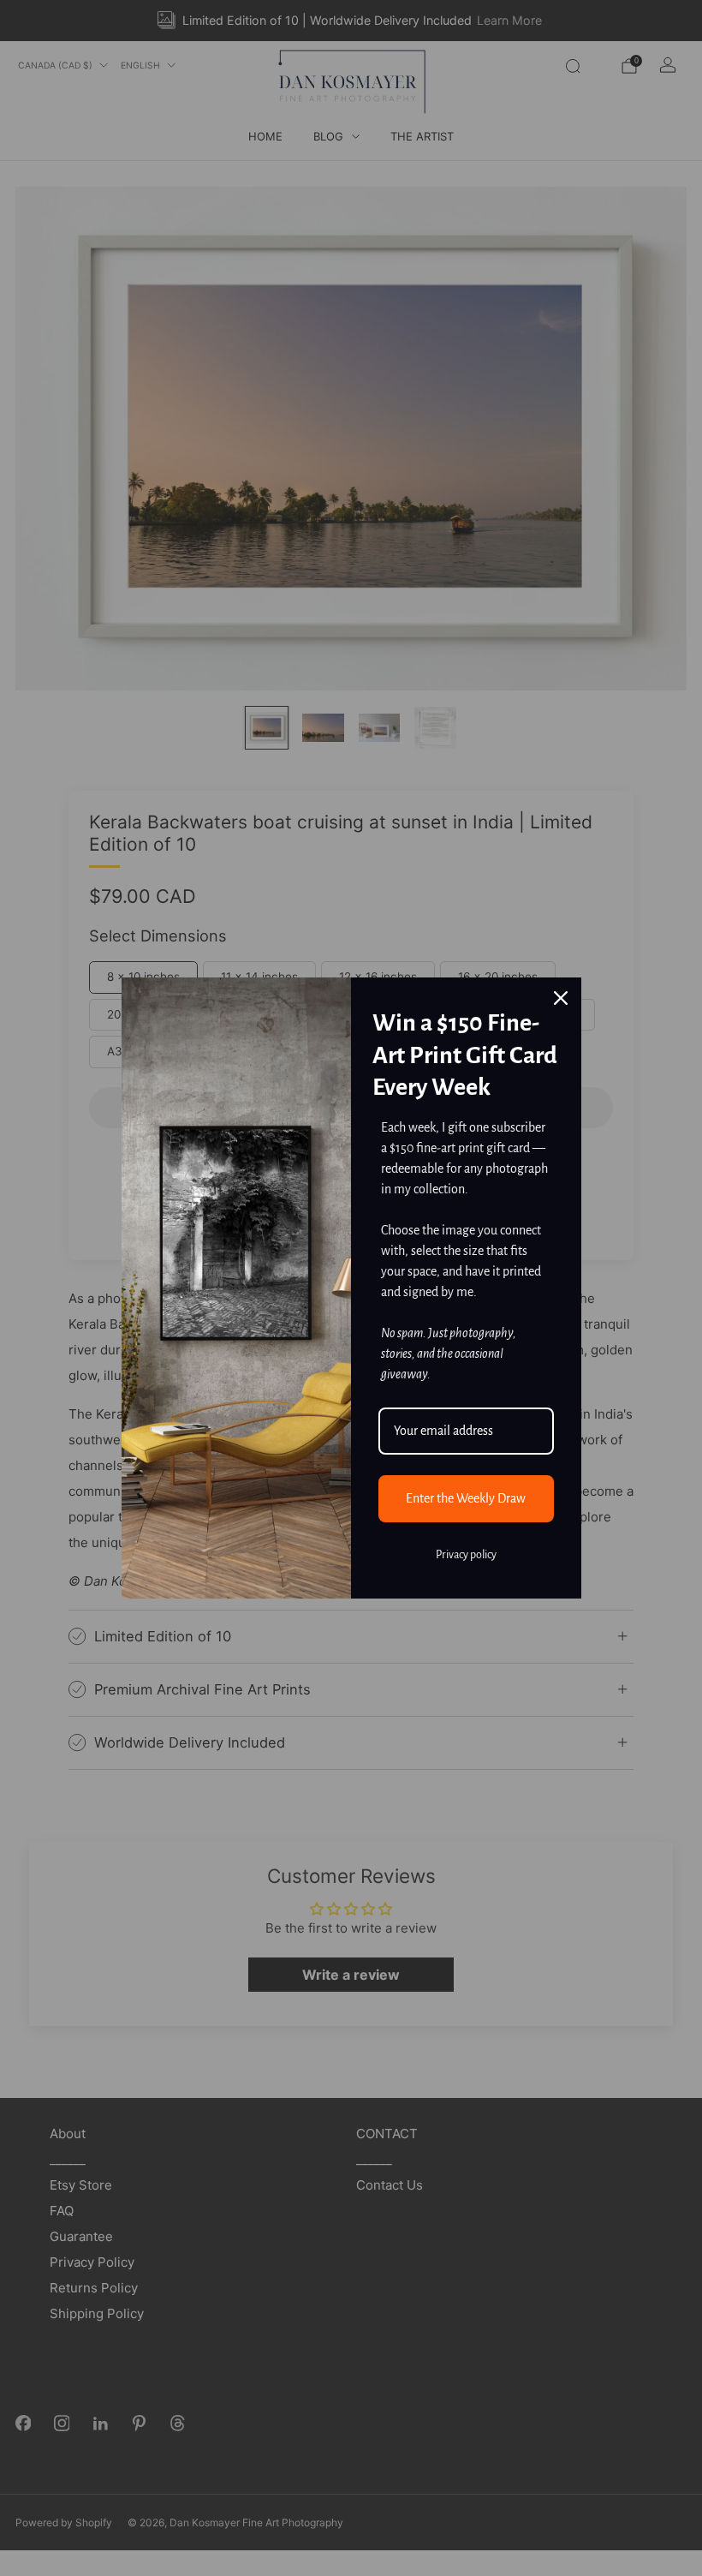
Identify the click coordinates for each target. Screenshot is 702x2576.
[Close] (561, 998)
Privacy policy (466, 1555)
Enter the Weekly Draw (466, 1498)
